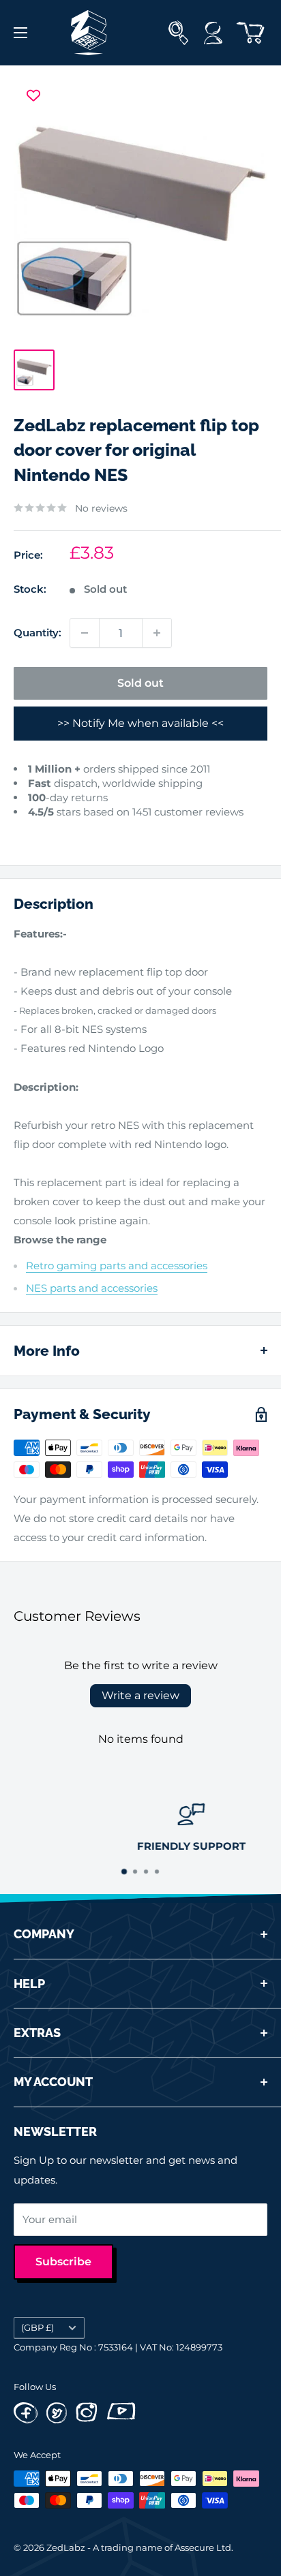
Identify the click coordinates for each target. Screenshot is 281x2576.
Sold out (140, 683)
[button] (26, 832)
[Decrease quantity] (85, 633)
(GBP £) (38, 2328)
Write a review (140, 1695)
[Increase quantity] (157, 633)
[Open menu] (20, 33)
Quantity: (38, 633)
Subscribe (63, 2262)
